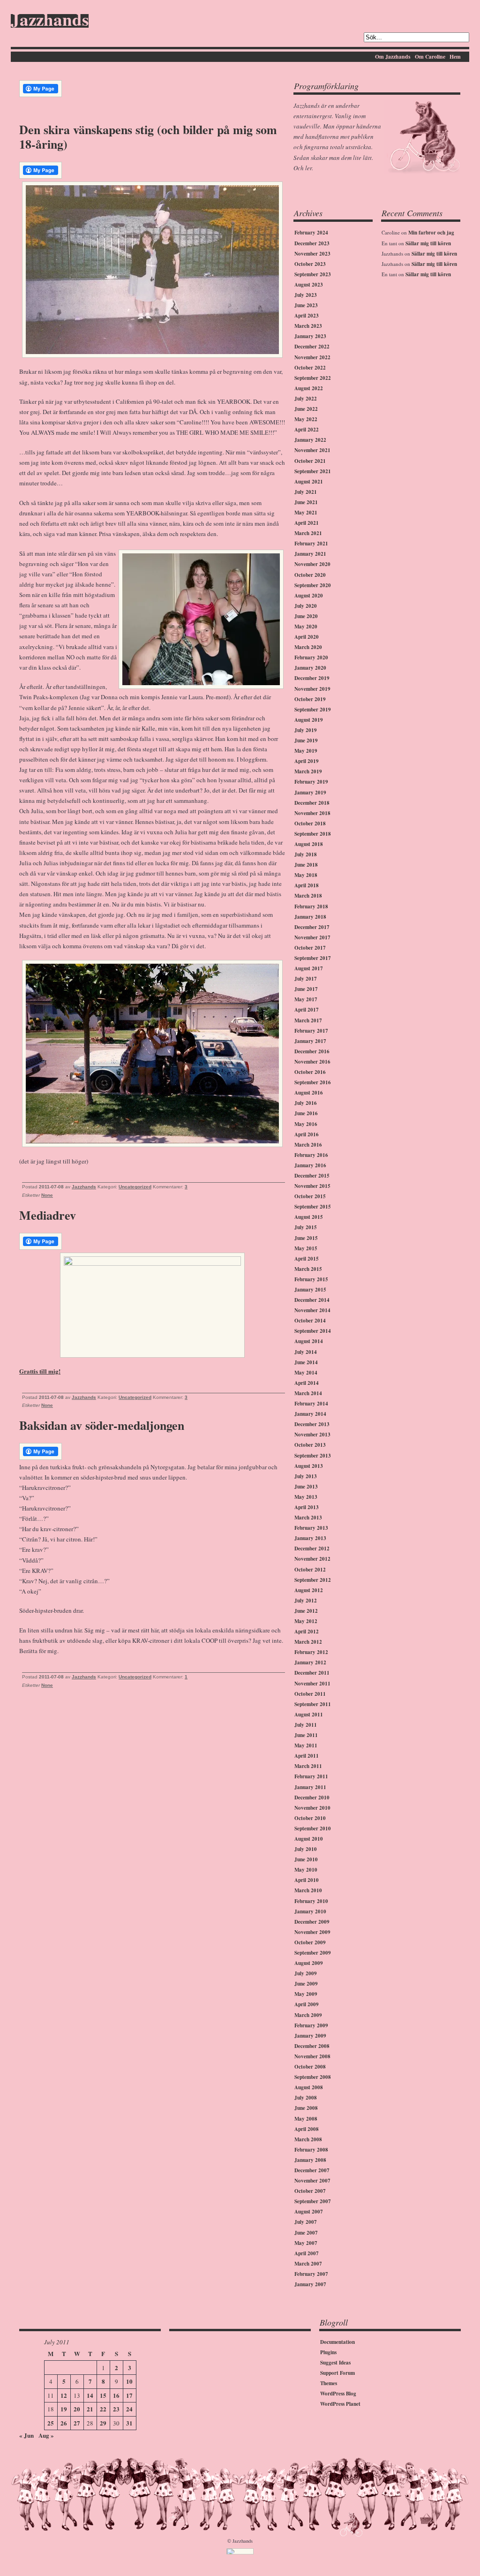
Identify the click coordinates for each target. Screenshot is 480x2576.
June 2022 (306, 409)
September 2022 (313, 378)
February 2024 (311, 233)
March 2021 (308, 533)
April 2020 (307, 637)
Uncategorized (135, 1187)
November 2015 (312, 1186)
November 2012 (312, 1559)
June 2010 (306, 1859)
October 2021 (310, 461)
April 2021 (307, 523)
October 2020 (310, 575)
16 (116, 2395)
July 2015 (306, 1227)
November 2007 (312, 2181)
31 (129, 2423)
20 (77, 2409)
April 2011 (307, 1756)
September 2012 (313, 1580)
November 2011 (312, 1684)
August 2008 (309, 2087)
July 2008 (306, 2098)
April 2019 (307, 761)
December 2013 (312, 1424)
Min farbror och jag (431, 233)
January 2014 (310, 1414)
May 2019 (306, 751)
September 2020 (313, 585)
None (47, 1195)
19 (64, 2409)
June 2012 (306, 1611)
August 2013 (309, 1466)
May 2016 (306, 1124)
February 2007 (311, 2274)
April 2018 (307, 885)
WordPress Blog (338, 2394)
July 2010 (306, 1849)
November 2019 (312, 689)
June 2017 (306, 989)
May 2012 (306, 1621)
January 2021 (310, 554)
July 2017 (306, 979)
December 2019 (312, 678)
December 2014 (312, 1300)
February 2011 (311, 1776)
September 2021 (313, 471)
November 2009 (312, 1932)
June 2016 (306, 1113)
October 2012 (310, 1570)
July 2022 (306, 399)
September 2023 (313, 274)
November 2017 (312, 937)
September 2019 (313, 710)
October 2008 (310, 2067)
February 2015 (311, 1279)
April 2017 (307, 1010)
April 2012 (307, 1632)
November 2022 (312, 357)
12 (64, 2395)
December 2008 (312, 2046)
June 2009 (306, 1984)
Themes (329, 2383)
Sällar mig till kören (428, 243)
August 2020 (309, 596)
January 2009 (310, 2036)
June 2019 (306, 740)
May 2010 (306, 1870)
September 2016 (313, 1082)
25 (51, 2423)
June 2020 (306, 616)
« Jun (26, 2435)
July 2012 (306, 1601)
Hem (455, 57)
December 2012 (312, 1549)
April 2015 (307, 1259)
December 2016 (312, 1051)
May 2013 (306, 1497)
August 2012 (309, 1590)
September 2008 (313, 2077)
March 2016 (308, 1145)
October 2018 (310, 823)
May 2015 (306, 1248)
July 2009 (306, 1973)
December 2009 (312, 1922)
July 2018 (306, 854)
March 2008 (308, 2139)
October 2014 (310, 1321)
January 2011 (310, 1787)
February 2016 (311, 1155)
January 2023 (310, 336)
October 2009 (310, 1942)
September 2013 (313, 1456)
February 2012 (311, 1652)
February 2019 (311, 782)
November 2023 (312, 254)
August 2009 (309, 1963)
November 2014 (312, 1310)
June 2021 (306, 502)
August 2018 (309, 844)
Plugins (328, 2352)
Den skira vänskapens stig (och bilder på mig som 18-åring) (148, 137)
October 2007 (310, 2191)
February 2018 (311, 907)
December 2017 (312, 927)
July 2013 (306, 1476)
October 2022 (310, 368)
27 (77, 2423)
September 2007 (313, 2201)
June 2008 (306, 2108)
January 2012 (310, 1662)
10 (129, 2381)
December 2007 (312, 2170)
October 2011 (310, 1694)
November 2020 (312, 564)
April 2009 (307, 2004)
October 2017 (310, 948)
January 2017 (310, 1041)
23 (116, 2409)
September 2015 (313, 1207)
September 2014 (313, 1331)
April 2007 (307, 2253)
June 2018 (306, 865)
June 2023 (306, 305)
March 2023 (308, 326)
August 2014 (309, 1341)
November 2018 (312, 813)
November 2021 (312, 450)
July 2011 (306, 1725)
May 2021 (306, 513)
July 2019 (306, 730)
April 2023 (307, 316)
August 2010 (309, 1839)
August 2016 (309, 1093)
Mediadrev (48, 1215)
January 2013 (310, 1538)
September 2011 (313, 1704)
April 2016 (307, 1134)
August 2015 (309, 1217)
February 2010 (311, 1901)
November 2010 (312, 1808)
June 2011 (306, 1735)
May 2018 (306, 875)
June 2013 (306, 1487)
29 (103, 2423)
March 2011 (308, 1766)
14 (90, 2395)
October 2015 (310, 1196)
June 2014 (306, 1362)
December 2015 (312, 1176)
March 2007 (308, 2264)
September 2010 (313, 1828)
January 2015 (310, 1290)
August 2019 (309, 720)
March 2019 (308, 771)
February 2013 (311, 1528)
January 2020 (310, 668)
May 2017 (306, 999)
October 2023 (310, 264)
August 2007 (309, 2212)
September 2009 (313, 1953)
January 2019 (310, 793)
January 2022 (310, 440)
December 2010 (312, 1798)
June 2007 (306, 2233)
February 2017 (311, 1031)
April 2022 (307, 430)
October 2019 (310, 699)
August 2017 (309, 968)
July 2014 (306, 1352)
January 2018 (310, 917)
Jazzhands (50, 21)
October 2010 (310, 1818)
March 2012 (308, 1642)
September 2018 (313, 834)
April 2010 (307, 1880)
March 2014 (308, 1393)
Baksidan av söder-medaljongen (102, 1425)
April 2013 (307, 1507)
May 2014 (306, 1373)
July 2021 (306, 492)
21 (90, 2409)
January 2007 (310, 2284)
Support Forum (337, 2373)
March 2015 (308, 1269)
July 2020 (306, 606)
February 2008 (311, 2150)
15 (103, 2395)
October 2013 (310, 1445)
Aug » (46, 2435)
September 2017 (313, 958)
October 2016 (310, 1072)
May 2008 (306, 2119)
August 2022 (309, 388)
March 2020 (308, 647)
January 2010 (310, 1911)
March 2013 (308, 1518)
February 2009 (311, 2025)
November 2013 (312, 1435)
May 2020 (306, 627)
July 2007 (306, 2222)
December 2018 (312, 803)
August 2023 (309, 285)
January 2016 (310, 1165)
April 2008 (307, 2129)
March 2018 (308, 896)
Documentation (337, 2342)
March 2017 (308, 1020)
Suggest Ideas (335, 2363)
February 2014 (311, 1404)
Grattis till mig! (40, 1371)
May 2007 (306, 2243)
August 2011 (309, 1715)
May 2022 (306, 419)
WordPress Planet (340, 2404)
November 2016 (312, 1062)
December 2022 (312, 347)
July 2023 (306, 295)
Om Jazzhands (393, 57)
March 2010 (308, 1890)
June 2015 (306, 1238)
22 (103, 2409)
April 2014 (307, 1383)
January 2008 (310, 2160)
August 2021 (309, 482)
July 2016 (306, 1103)
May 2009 (306, 1994)
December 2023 (312, 243)
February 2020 (311, 657)
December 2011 (312, 1673)
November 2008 (312, 2056)
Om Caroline (430, 57)
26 (64, 2423)
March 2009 (308, 2015)
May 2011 (306, 1745)
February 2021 (311, 544)
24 (129, 2409)
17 (129, 2395)
